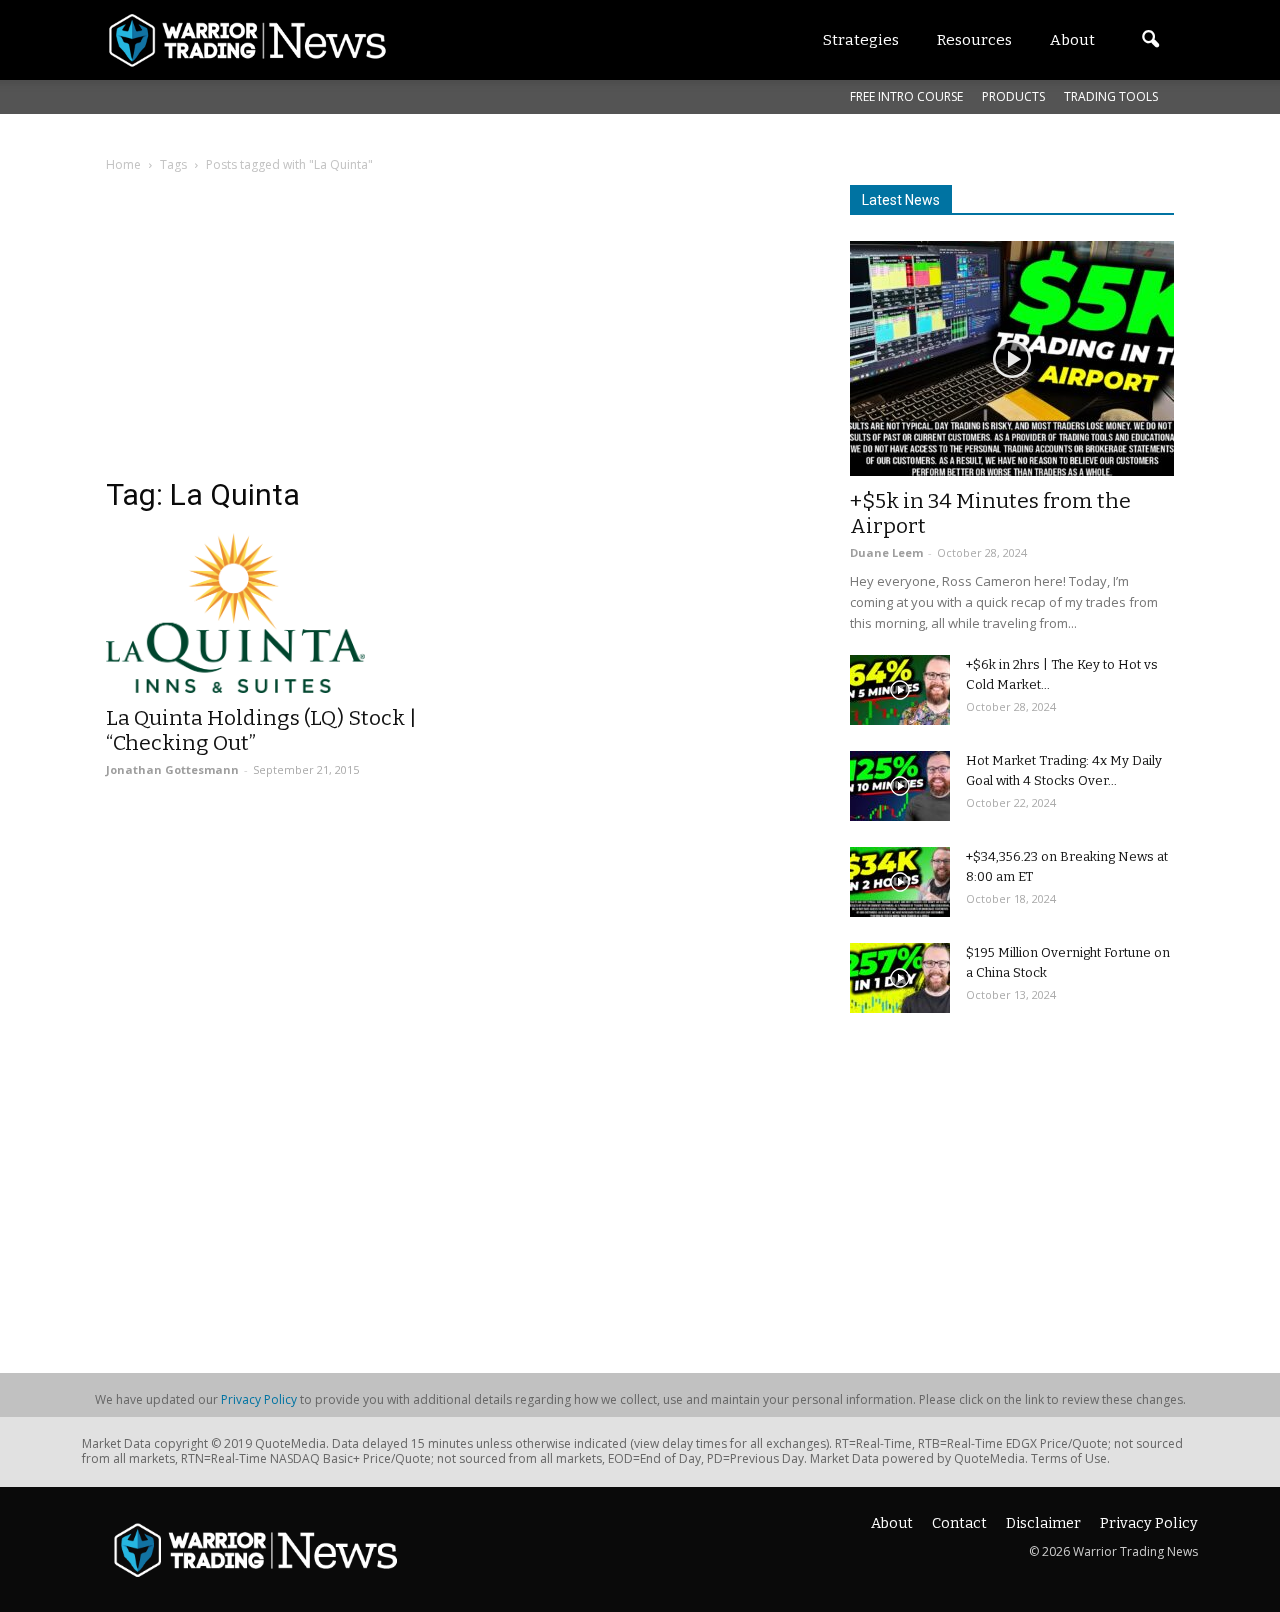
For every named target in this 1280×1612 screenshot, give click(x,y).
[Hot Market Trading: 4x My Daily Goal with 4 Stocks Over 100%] (900, 786)
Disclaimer (1043, 1523)
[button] (1150, 40)
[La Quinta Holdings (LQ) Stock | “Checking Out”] (268, 613)
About (892, 1523)
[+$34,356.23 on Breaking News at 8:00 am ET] (900, 882)
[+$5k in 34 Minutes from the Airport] (1012, 358)
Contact (959, 1523)
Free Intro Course (906, 96)
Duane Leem (886, 552)
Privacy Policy (259, 1399)
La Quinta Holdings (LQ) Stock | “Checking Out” (261, 730)
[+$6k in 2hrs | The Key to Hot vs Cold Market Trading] (900, 690)
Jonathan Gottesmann (172, 769)
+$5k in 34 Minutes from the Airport (990, 513)
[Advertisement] (454, 335)
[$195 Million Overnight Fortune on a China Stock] (900, 978)
